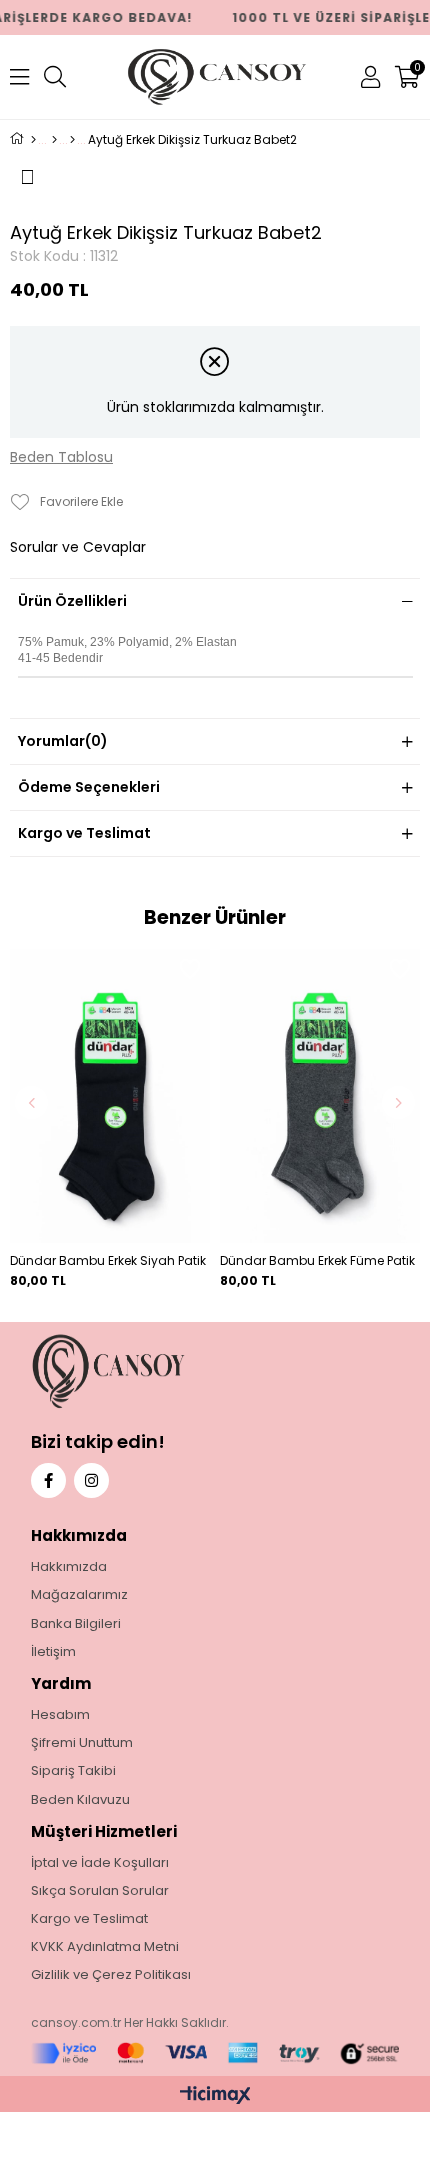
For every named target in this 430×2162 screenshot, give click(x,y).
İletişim (53, 1652)
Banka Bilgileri (76, 1624)
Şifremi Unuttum (82, 1743)
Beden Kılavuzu (80, 1800)
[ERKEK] (54, 140)
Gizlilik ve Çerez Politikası (111, 1975)
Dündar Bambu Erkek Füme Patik (317, 1260)
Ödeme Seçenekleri (89, 787)
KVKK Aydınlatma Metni (105, 1947)
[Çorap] (72, 140)
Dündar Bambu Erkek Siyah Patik (108, 1260)
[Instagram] (91, 1480)
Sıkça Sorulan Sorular (100, 1891)
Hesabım (60, 1715)
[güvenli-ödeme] (215, 2053)
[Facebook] (48, 1480)
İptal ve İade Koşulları (100, 1863)
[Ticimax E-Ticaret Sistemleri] (215, 2096)
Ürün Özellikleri (72, 601)
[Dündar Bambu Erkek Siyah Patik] (110, 1096)
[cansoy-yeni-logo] (151, 1371)
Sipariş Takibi (73, 1771)
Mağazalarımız (79, 1595)
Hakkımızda (69, 1567)
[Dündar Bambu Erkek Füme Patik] (320, 1096)
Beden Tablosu (61, 457)
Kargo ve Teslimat (84, 833)
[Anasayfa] (33, 140)
